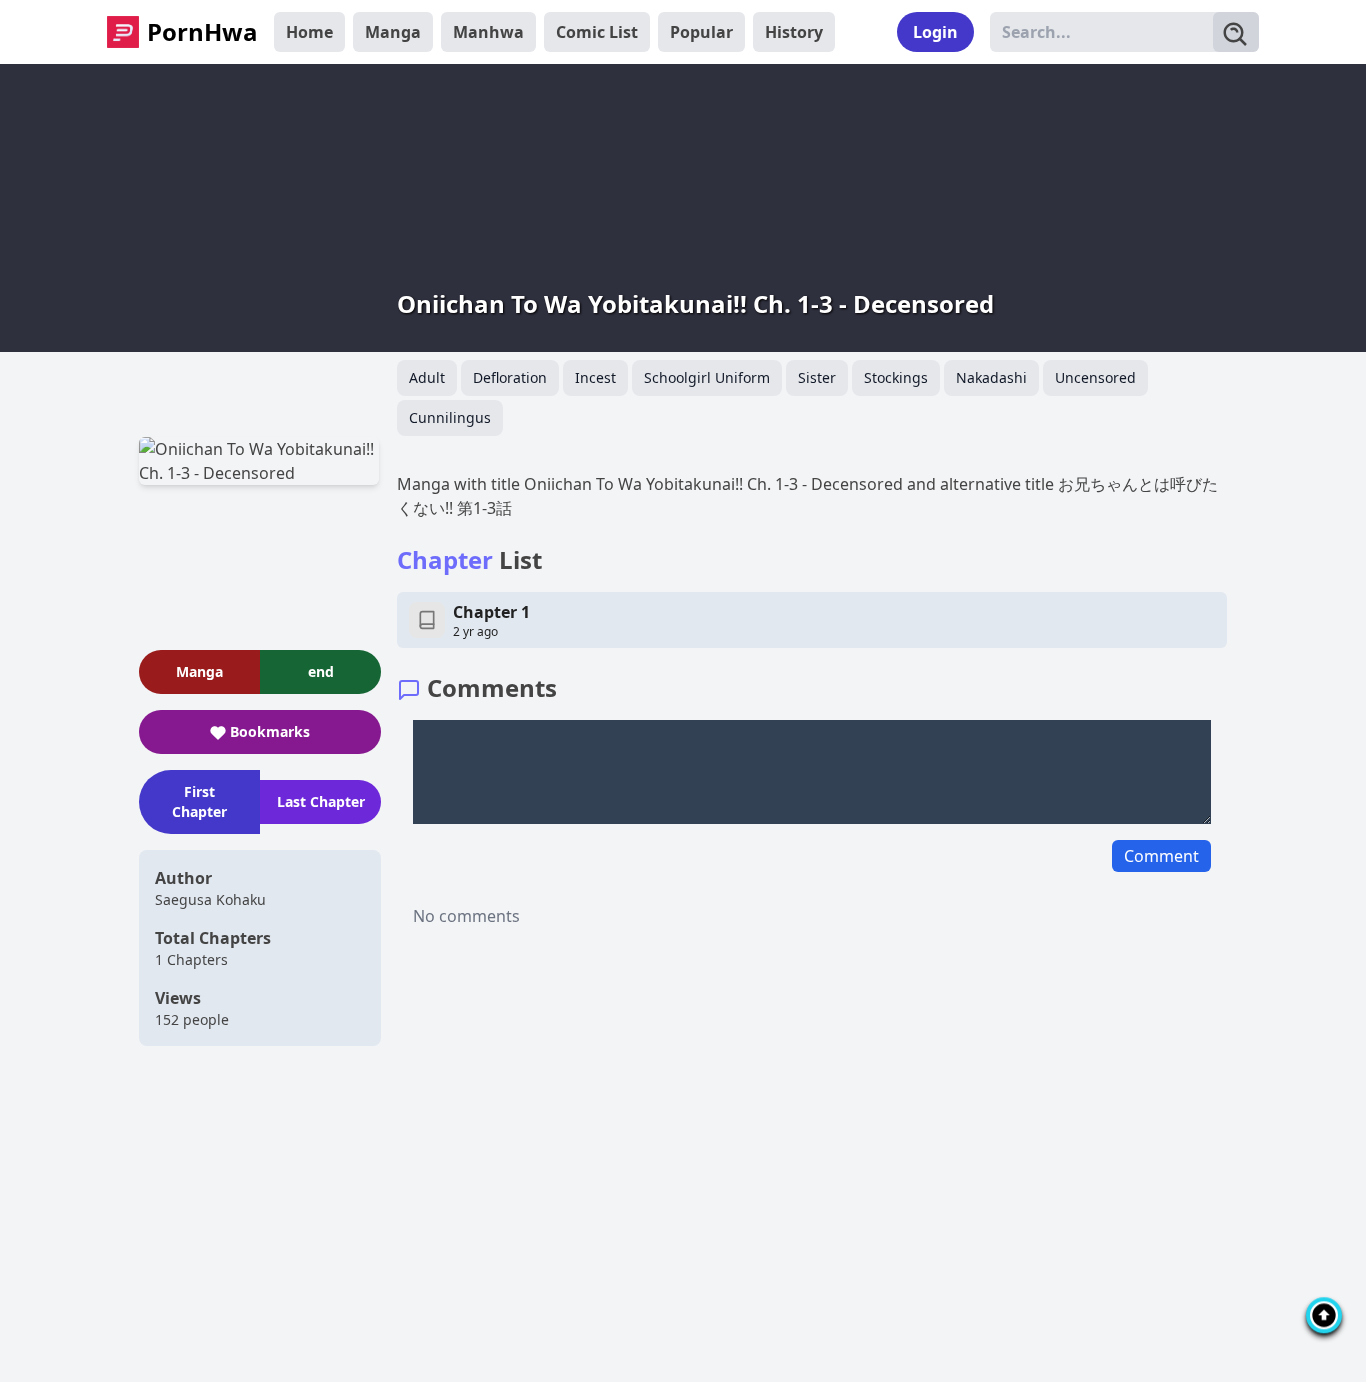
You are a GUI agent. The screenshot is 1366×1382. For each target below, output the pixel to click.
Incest (595, 377)
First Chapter (199, 801)
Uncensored (1095, 377)
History (794, 32)
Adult (427, 377)
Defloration (510, 377)
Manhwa (488, 32)
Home (309, 32)
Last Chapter (321, 801)
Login (935, 32)
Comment (1161, 856)
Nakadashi (991, 377)
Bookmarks (270, 731)
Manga (393, 32)
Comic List (597, 32)
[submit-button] (1236, 32)
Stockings (896, 377)
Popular (701, 32)
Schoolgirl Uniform (707, 377)
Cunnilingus (450, 417)
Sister (817, 377)
